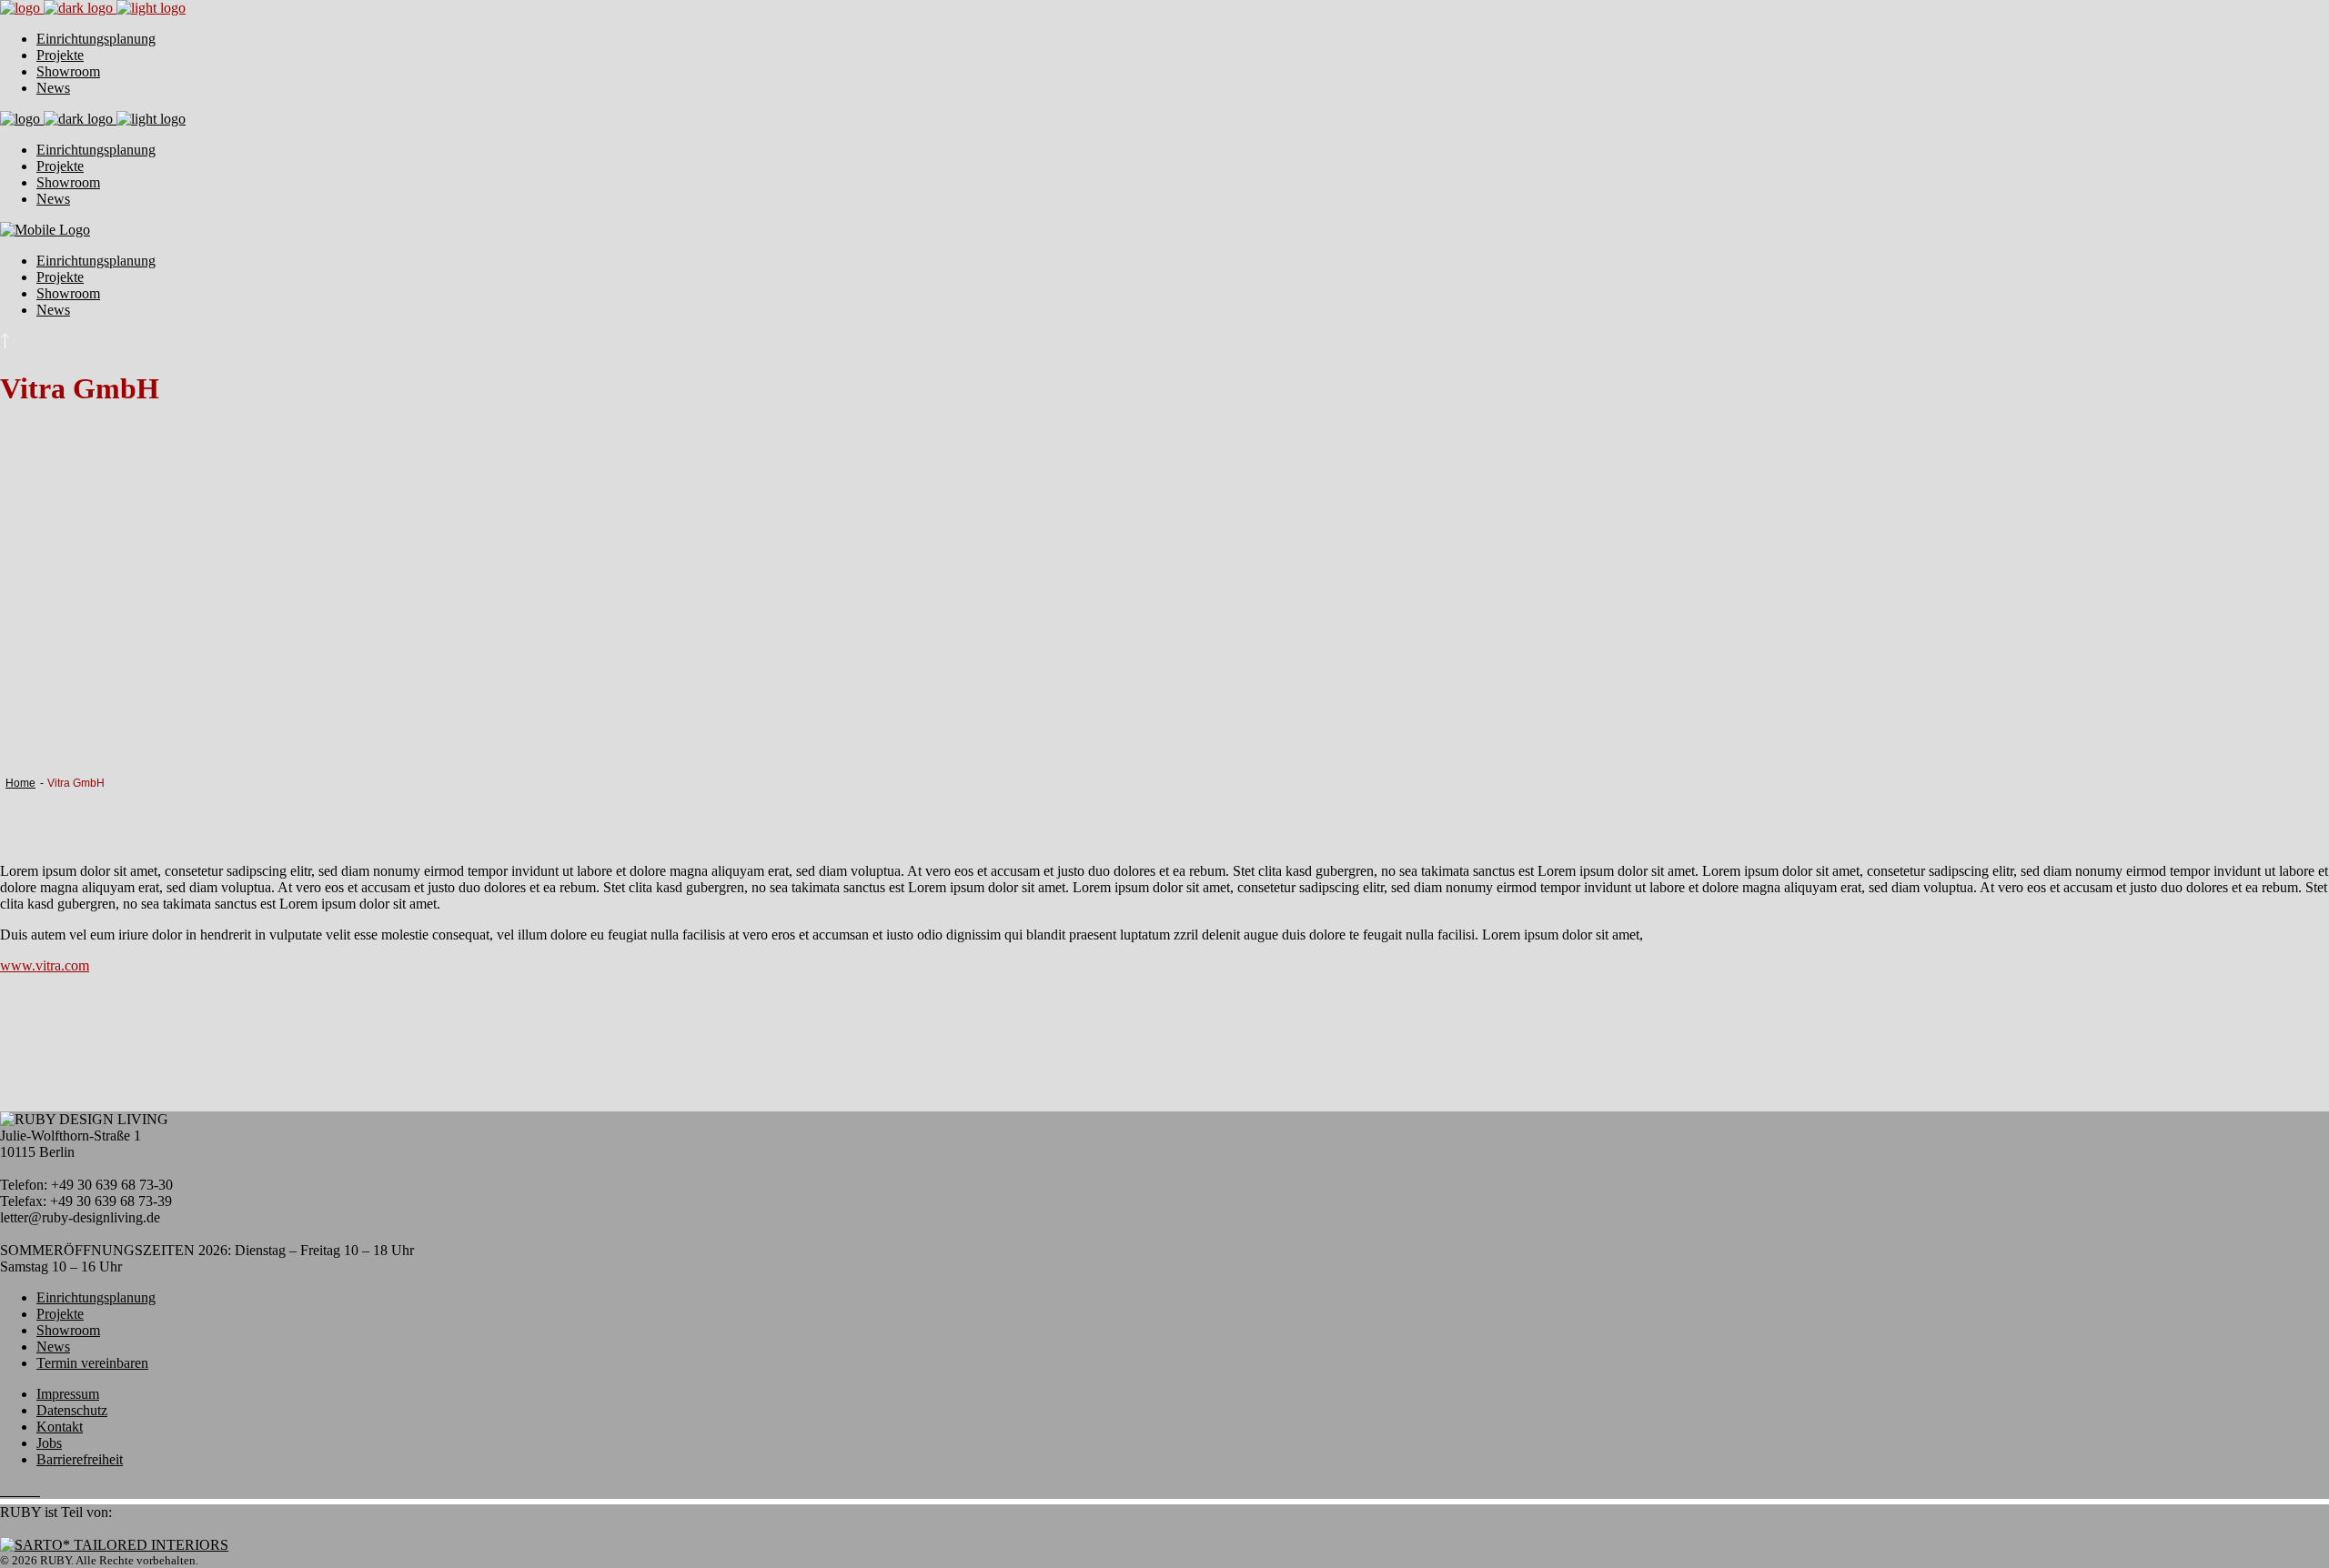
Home (20, 783)
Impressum (68, 1394)
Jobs (49, 1443)
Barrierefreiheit (80, 1459)
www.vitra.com (45, 965)
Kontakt (60, 1427)
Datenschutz (72, 1410)
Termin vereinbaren (92, 1363)
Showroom (68, 1330)
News (53, 1347)
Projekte (60, 1314)
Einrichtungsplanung (96, 1297)
